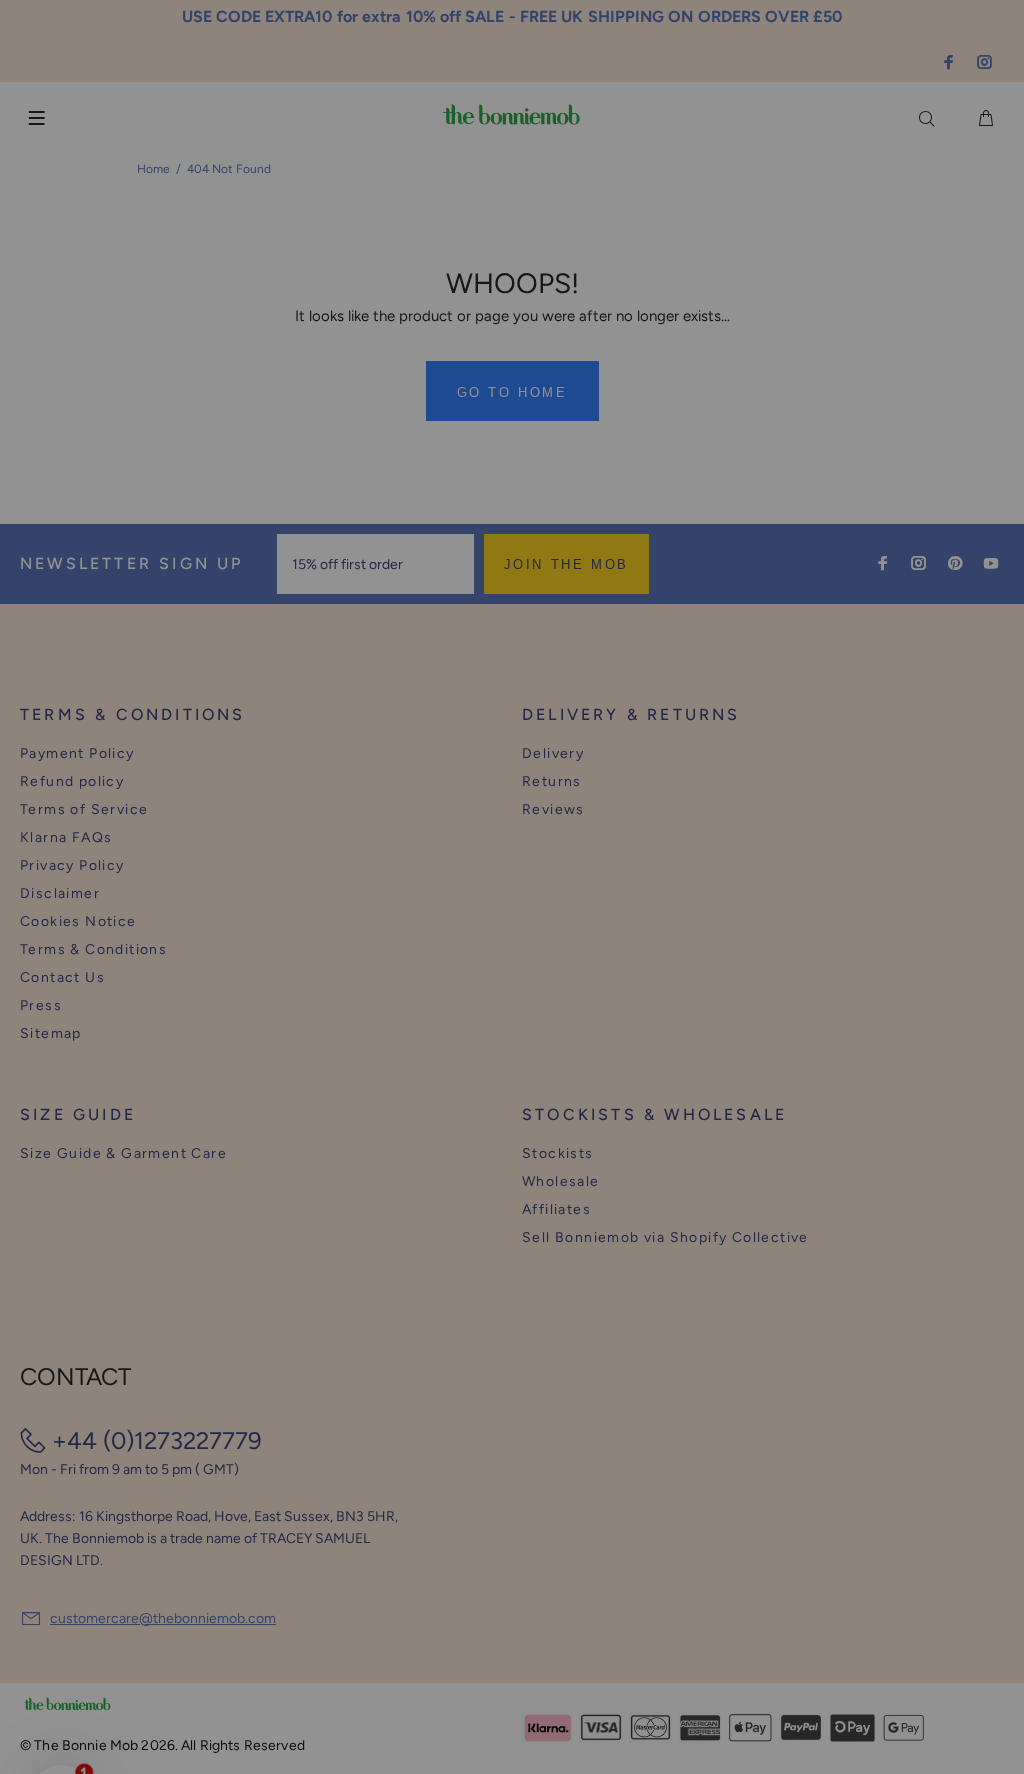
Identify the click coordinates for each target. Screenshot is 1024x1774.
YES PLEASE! (642, 906)
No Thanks (642, 955)
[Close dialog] (883, 738)
